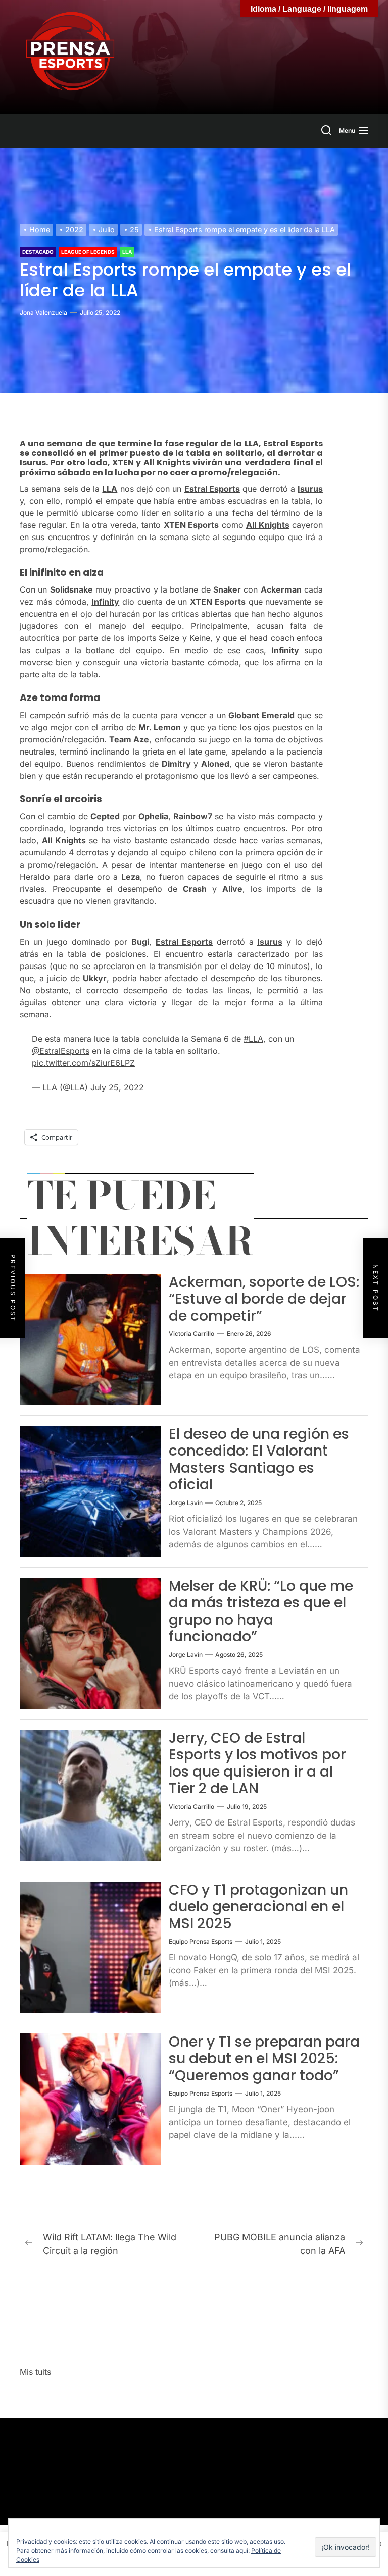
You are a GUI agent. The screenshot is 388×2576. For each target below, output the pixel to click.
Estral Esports (293, 443)
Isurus (33, 463)
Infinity (105, 602)
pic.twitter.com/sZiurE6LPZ (83, 1063)
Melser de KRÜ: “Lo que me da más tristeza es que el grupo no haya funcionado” (261, 1612)
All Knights (167, 463)
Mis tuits (35, 2372)
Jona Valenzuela (43, 313)
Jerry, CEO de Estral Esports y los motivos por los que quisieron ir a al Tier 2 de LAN (257, 1763)
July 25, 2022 (117, 1087)
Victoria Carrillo (191, 1334)
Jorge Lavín (186, 1503)
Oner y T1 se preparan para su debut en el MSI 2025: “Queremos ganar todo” (264, 2059)
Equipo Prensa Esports (201, 1941)
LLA (127, 252)
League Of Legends (88, 252)
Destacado (38, 252)
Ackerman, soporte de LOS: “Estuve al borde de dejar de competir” (264, 1299)
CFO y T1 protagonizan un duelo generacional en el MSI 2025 (258, 1907)
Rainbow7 (193, 816)
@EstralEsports (61, 1051)
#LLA (253, 1039)
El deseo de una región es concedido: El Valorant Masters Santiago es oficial (259, 1460)
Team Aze (129, 739)
